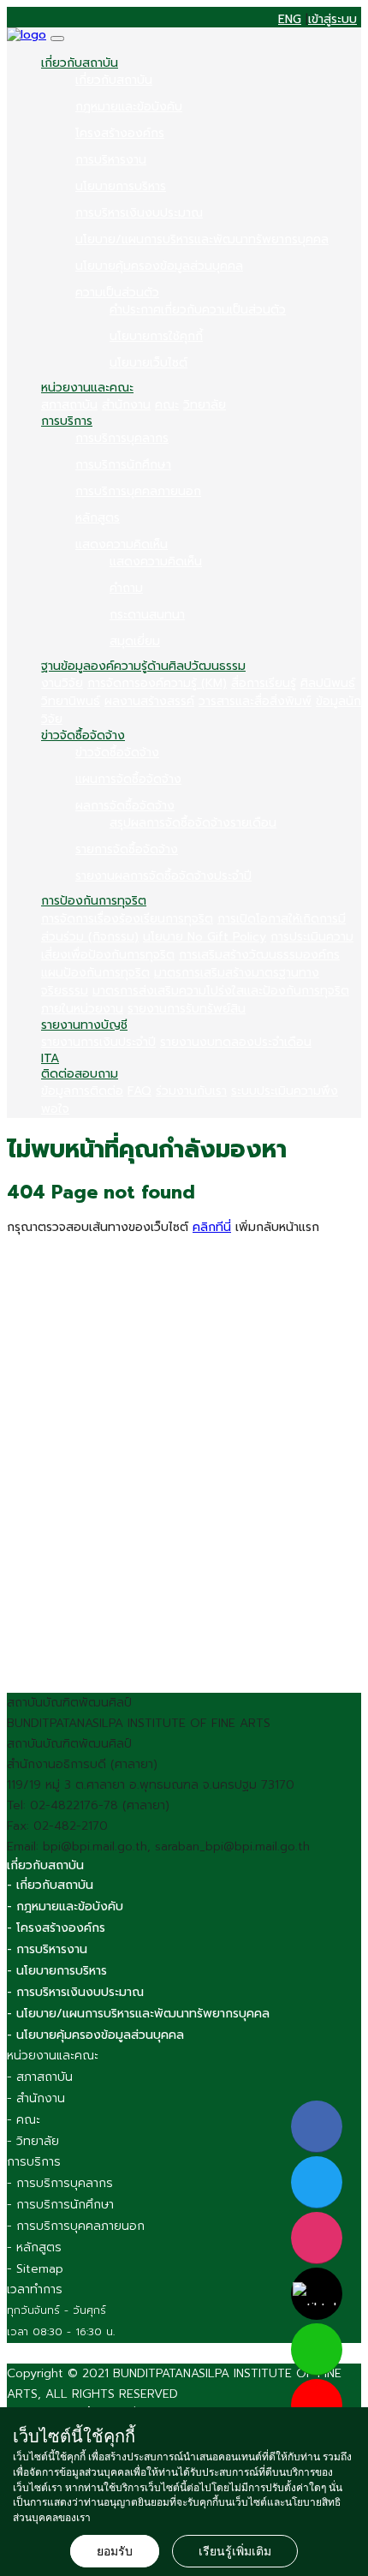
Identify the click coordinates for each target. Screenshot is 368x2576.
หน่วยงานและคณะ (87, 388)
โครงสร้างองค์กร (120, 133)
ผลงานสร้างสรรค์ (149, 701)
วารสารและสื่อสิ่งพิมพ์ (255, 701)
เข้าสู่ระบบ (332, 20)
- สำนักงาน (36, 2098)
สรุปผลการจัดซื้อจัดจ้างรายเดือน (193, 823)
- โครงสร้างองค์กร (56, 1928)
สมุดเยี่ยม (135, 641)
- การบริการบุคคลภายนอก (76, 2226)
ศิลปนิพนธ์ (328, 683)
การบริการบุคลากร (122, 438)
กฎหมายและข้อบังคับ (129, 107)
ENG (290, 20)
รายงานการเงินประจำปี (98, 1042)
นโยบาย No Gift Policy (205, 937)
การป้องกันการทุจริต (94, 901)
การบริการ (67, 421)
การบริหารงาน (111, 160)
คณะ (167, 405)
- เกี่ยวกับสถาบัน (50, 1885)
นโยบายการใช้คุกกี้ (156, 336)
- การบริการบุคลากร (60, 2183)
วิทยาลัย (205, 405)
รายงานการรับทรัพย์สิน (187, 1009)
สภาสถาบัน (69, 405)
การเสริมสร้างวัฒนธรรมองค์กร (259, 955)
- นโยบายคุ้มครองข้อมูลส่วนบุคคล (95, 2035)
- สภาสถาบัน (40, 2077)
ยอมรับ (115, 2551)
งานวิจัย (62, 683)
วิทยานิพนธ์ (71, 701)
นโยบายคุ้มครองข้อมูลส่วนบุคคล (159, 266)
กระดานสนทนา (147, 615)
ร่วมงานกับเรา (191, 1091)
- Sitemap (35, 2269)
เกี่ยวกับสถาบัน (80, 63)
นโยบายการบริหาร (121, 186)
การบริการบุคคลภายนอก (138, 491)
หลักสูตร (98, 518)
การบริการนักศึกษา (123, 465)
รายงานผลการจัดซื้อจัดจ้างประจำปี (163, 876)
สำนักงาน (126, 405)
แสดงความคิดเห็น (122, 544)
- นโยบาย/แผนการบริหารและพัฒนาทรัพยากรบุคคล (138, 2014)
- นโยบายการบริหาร (57, 1971)
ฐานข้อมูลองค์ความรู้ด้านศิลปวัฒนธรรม (143, 666)
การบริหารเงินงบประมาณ (139, 213)
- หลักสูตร (34, 2247)
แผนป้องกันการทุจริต (95, 973)
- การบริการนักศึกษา (60, 2205)
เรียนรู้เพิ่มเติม (235, 2551)
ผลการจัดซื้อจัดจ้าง (125, 806)
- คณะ (24, 2120)
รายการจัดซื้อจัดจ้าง (127, 849)
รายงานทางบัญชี (84, 1025)
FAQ (139, 1091)
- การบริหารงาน (47, 1949)
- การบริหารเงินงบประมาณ (75, 1992)
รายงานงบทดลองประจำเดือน (236, 1042)
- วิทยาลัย (33, 2141)
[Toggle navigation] (57, 39)
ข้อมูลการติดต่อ (82, 1091)
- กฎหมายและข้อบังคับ (65, 1907)
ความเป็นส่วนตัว (117, 293)
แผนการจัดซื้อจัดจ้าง (128, 779)
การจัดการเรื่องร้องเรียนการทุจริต (127, 919)
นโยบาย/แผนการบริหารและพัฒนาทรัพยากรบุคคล (202, 239)
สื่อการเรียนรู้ (264, 683)
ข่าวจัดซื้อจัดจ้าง (83, 735)
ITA (50, 1058)
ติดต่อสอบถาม (80, 1074)
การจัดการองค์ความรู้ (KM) (157, 683)
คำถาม (126, 588)
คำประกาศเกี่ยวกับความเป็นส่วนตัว (198, 310)
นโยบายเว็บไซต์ (148, 363)
